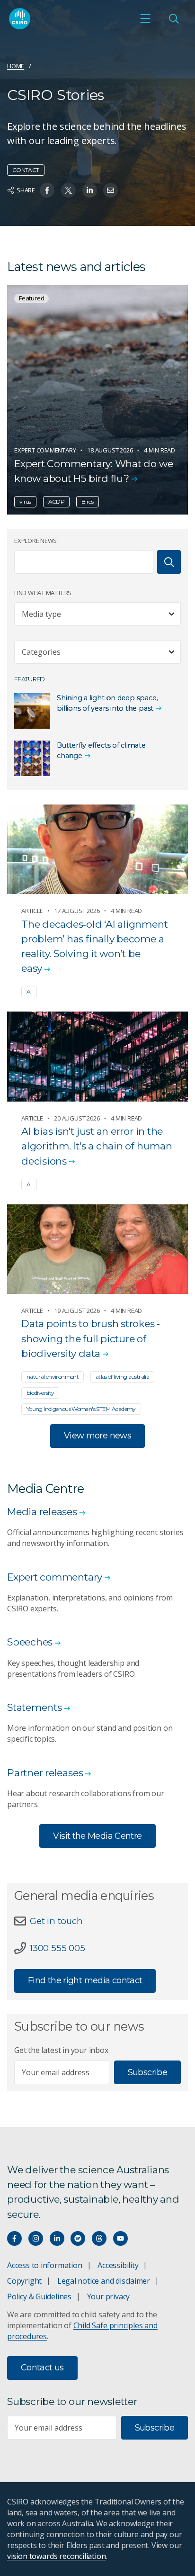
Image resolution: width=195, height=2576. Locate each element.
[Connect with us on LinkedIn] (57, 2238)
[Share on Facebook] (47, 190)
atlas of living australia (122, 1377)
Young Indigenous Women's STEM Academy (81, 1409)
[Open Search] (174, 18)
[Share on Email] (111, 190)
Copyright (24, 2281)
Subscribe (147, 2072)
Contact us (42, 2368)
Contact (26, 170)
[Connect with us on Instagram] (36, 2238)
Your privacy (108, 2296)
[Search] (169, 562)
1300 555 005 (57, 1948)
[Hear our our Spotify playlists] (78, 2238)
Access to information (45, 2265)
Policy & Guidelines (39, 2296)
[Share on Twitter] (68, 190)
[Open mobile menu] (145, 18)
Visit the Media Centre (97, 1836)
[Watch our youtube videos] (120, 2238)
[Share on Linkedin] (90, 190)
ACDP (56, 502)
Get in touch (56, 1921)
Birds (88, 502)
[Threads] (99, 2238)
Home (16, 66)
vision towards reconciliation (57, 2556)
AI (29, 991)
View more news (97, 1436)
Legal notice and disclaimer (104, 2281)
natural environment (53, 1377)
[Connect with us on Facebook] (14, 2238)
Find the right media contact (85, 1980)
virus (25, 502)
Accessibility (118, 2265)
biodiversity (40, 1393)
